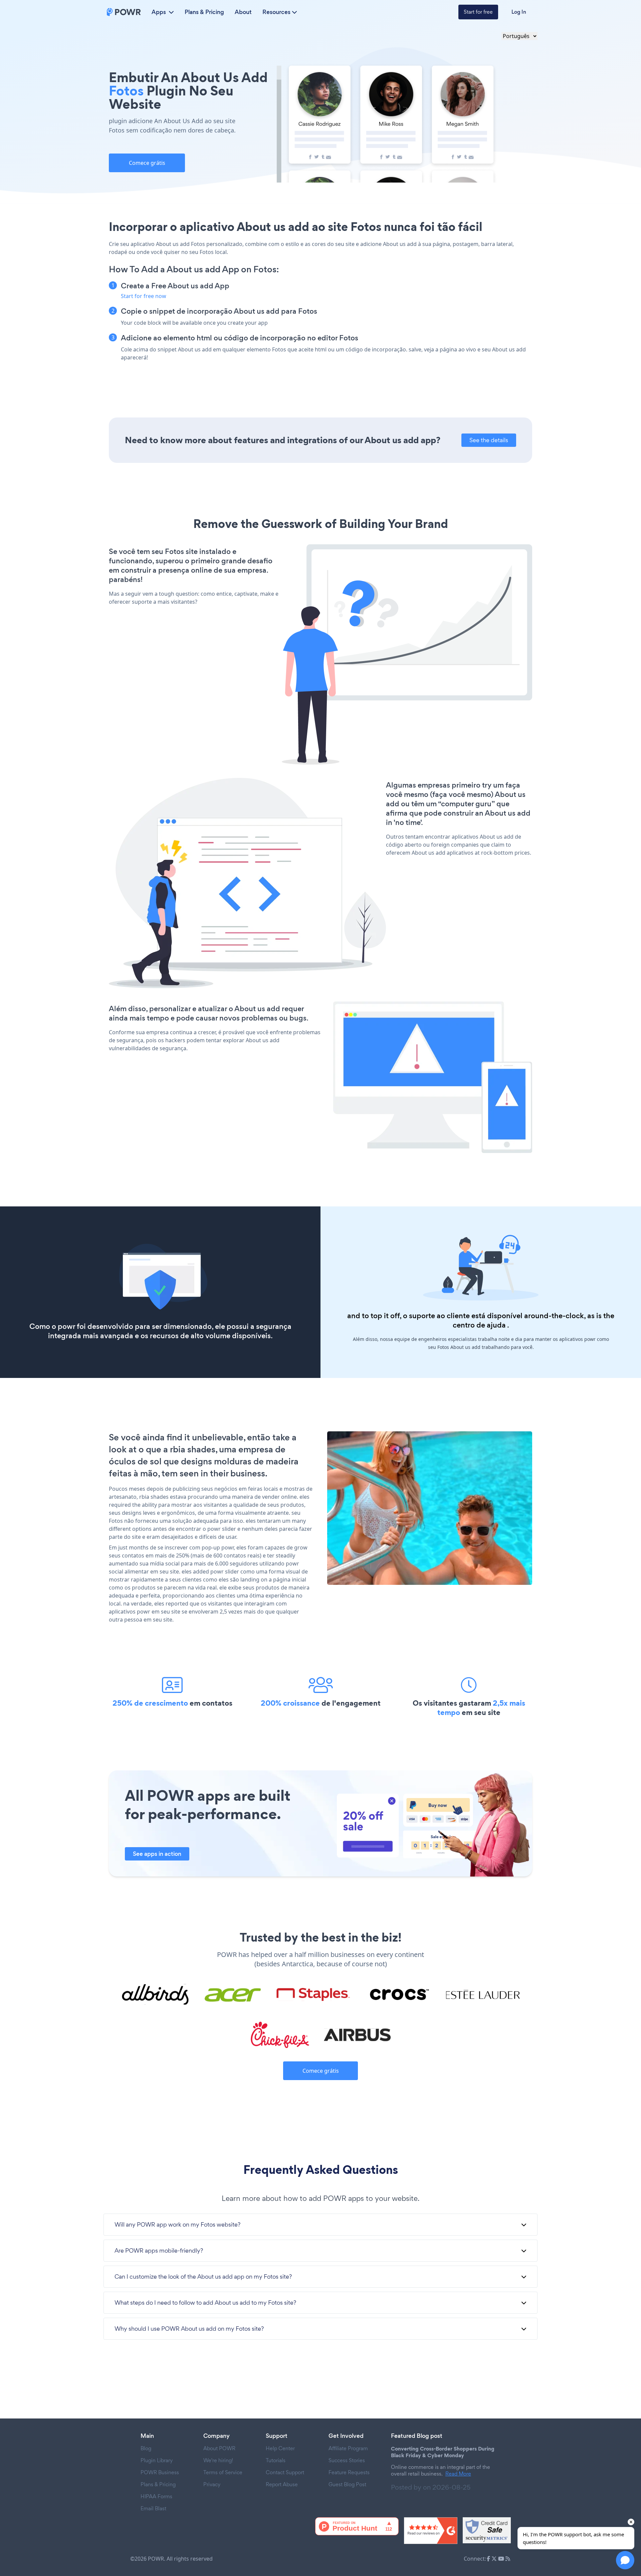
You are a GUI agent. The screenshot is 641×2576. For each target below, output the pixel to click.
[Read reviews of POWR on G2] (431, 2531)
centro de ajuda (479, 1325)
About (243, 12)
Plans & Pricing (204, 12)
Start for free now (144, 296)
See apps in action (157, 1854)
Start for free (478, 12)
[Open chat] (625, 2560)
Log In (519, 12)
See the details (489, 440)
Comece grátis (147, 163)
